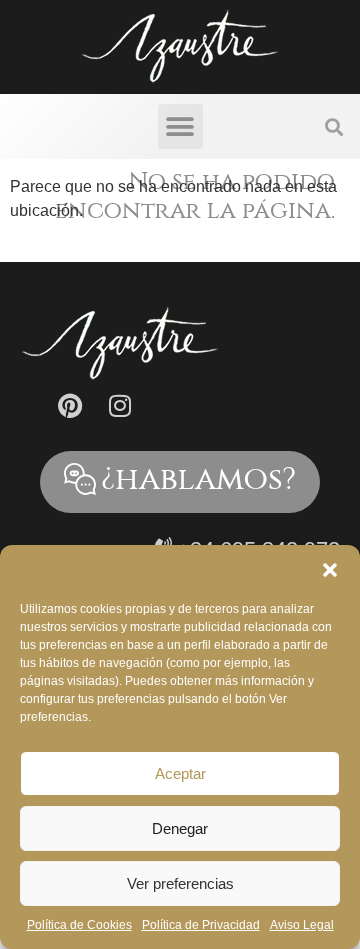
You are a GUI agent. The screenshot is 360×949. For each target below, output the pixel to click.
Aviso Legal (302, 925)
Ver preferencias (180, 883)
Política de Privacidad (201, 925)
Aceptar (180, 773)
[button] (330, 570)
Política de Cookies (79, 925)
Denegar (180, 828)
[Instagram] (120, 406)
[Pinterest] (70, 406)
